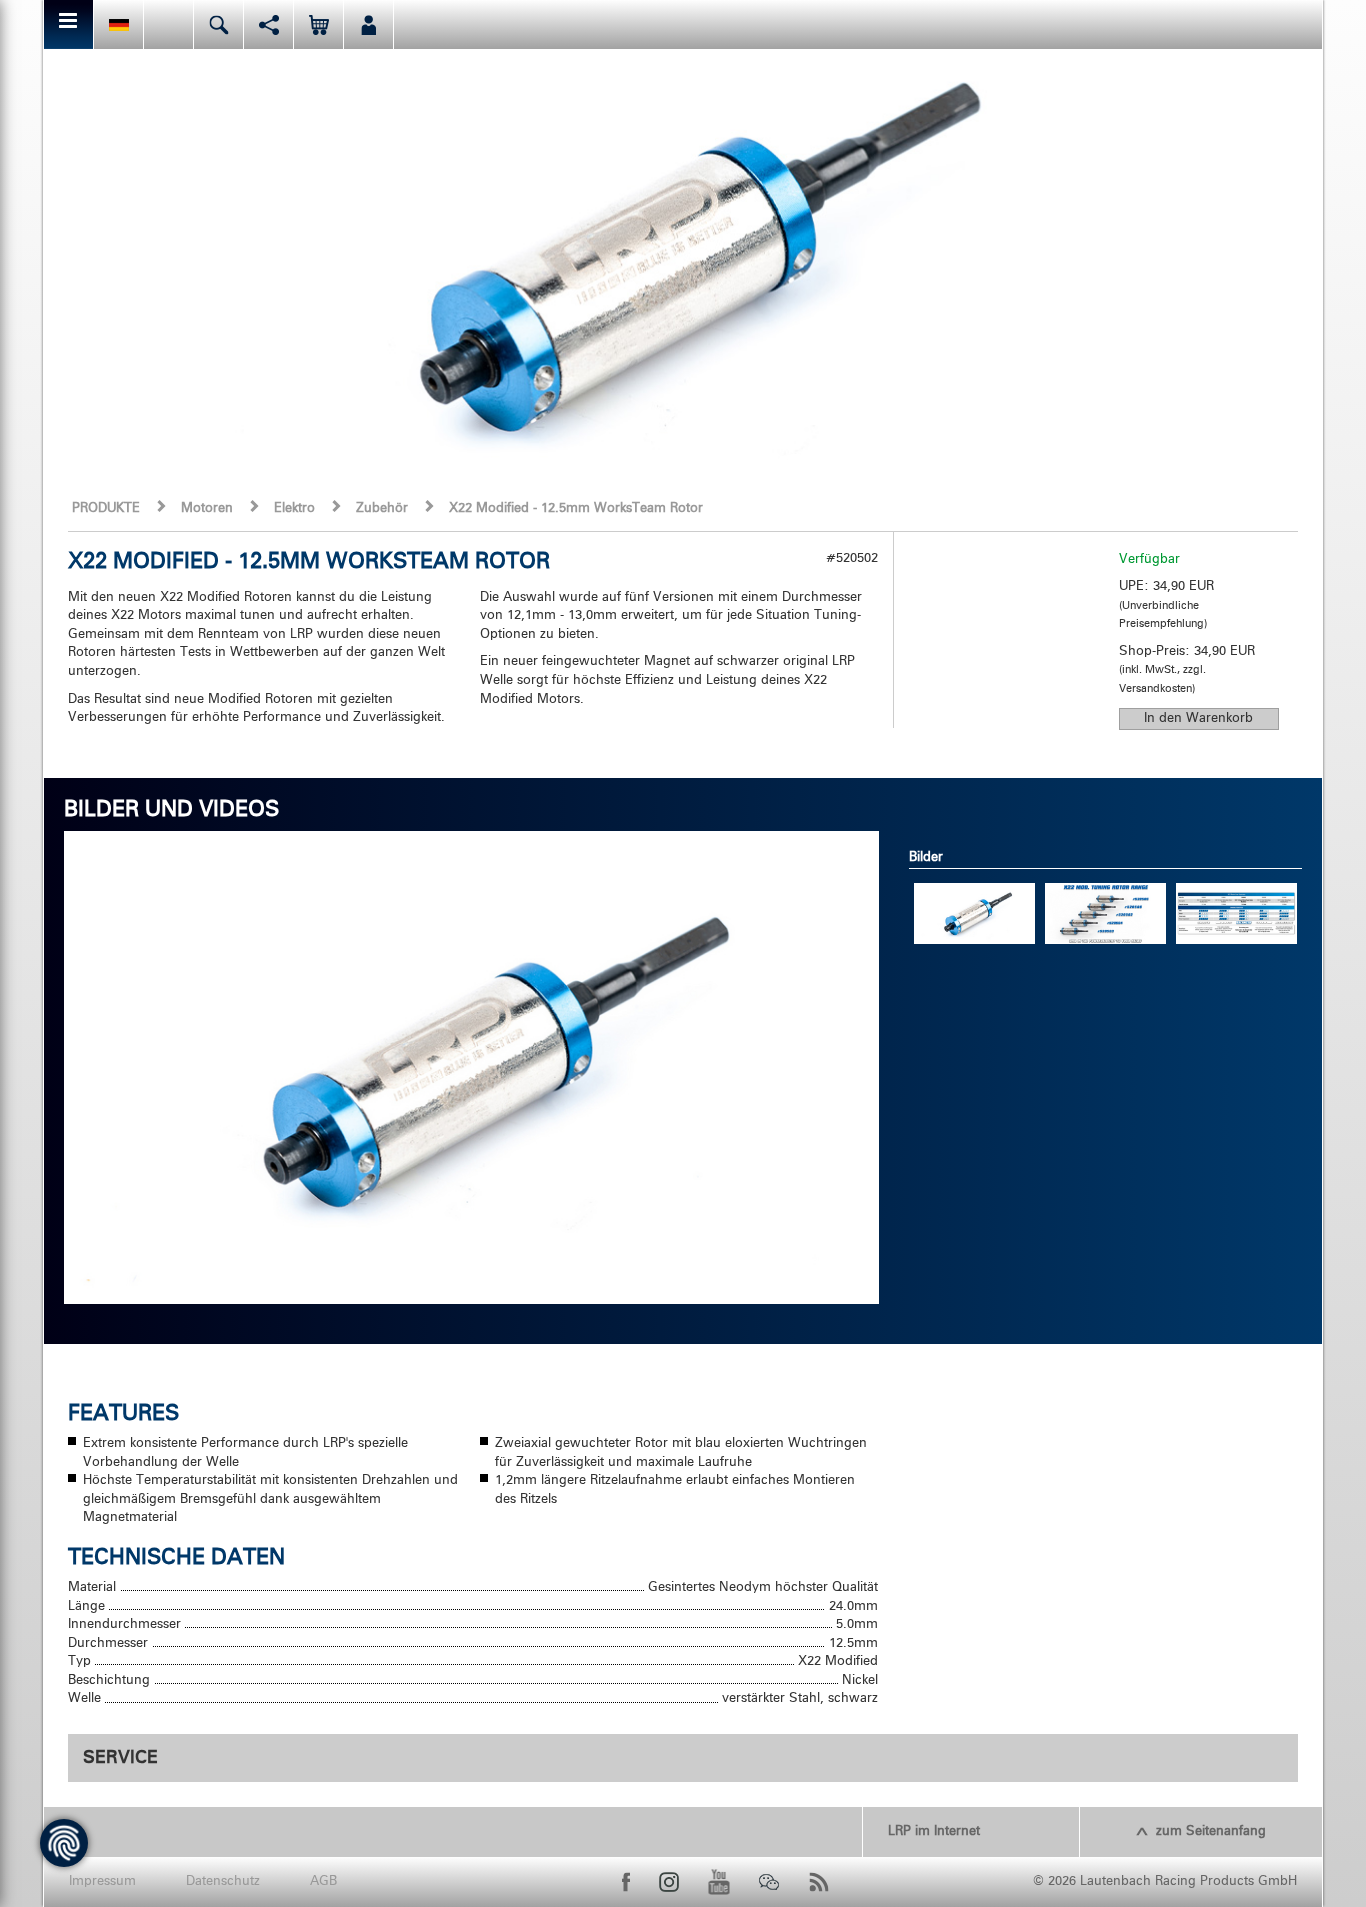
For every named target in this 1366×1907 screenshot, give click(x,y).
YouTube (719, 1882)
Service (120, 1758)
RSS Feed (819, 1882)
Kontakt (168, 24)
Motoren (207, 508)
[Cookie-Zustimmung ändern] (64, 1843)
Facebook (626, 1882)
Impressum (102, 1881)
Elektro (294, 508)
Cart (318, 24)
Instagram (669, 1882)
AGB (323, 1881)
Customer (368, 24)
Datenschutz (223, 1881)
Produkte (106, 508)
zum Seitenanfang (1211, 1831)
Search (218, 24)
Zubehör (382, 508)
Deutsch (118, 24)
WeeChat (769, 1882)
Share (268, 24)
